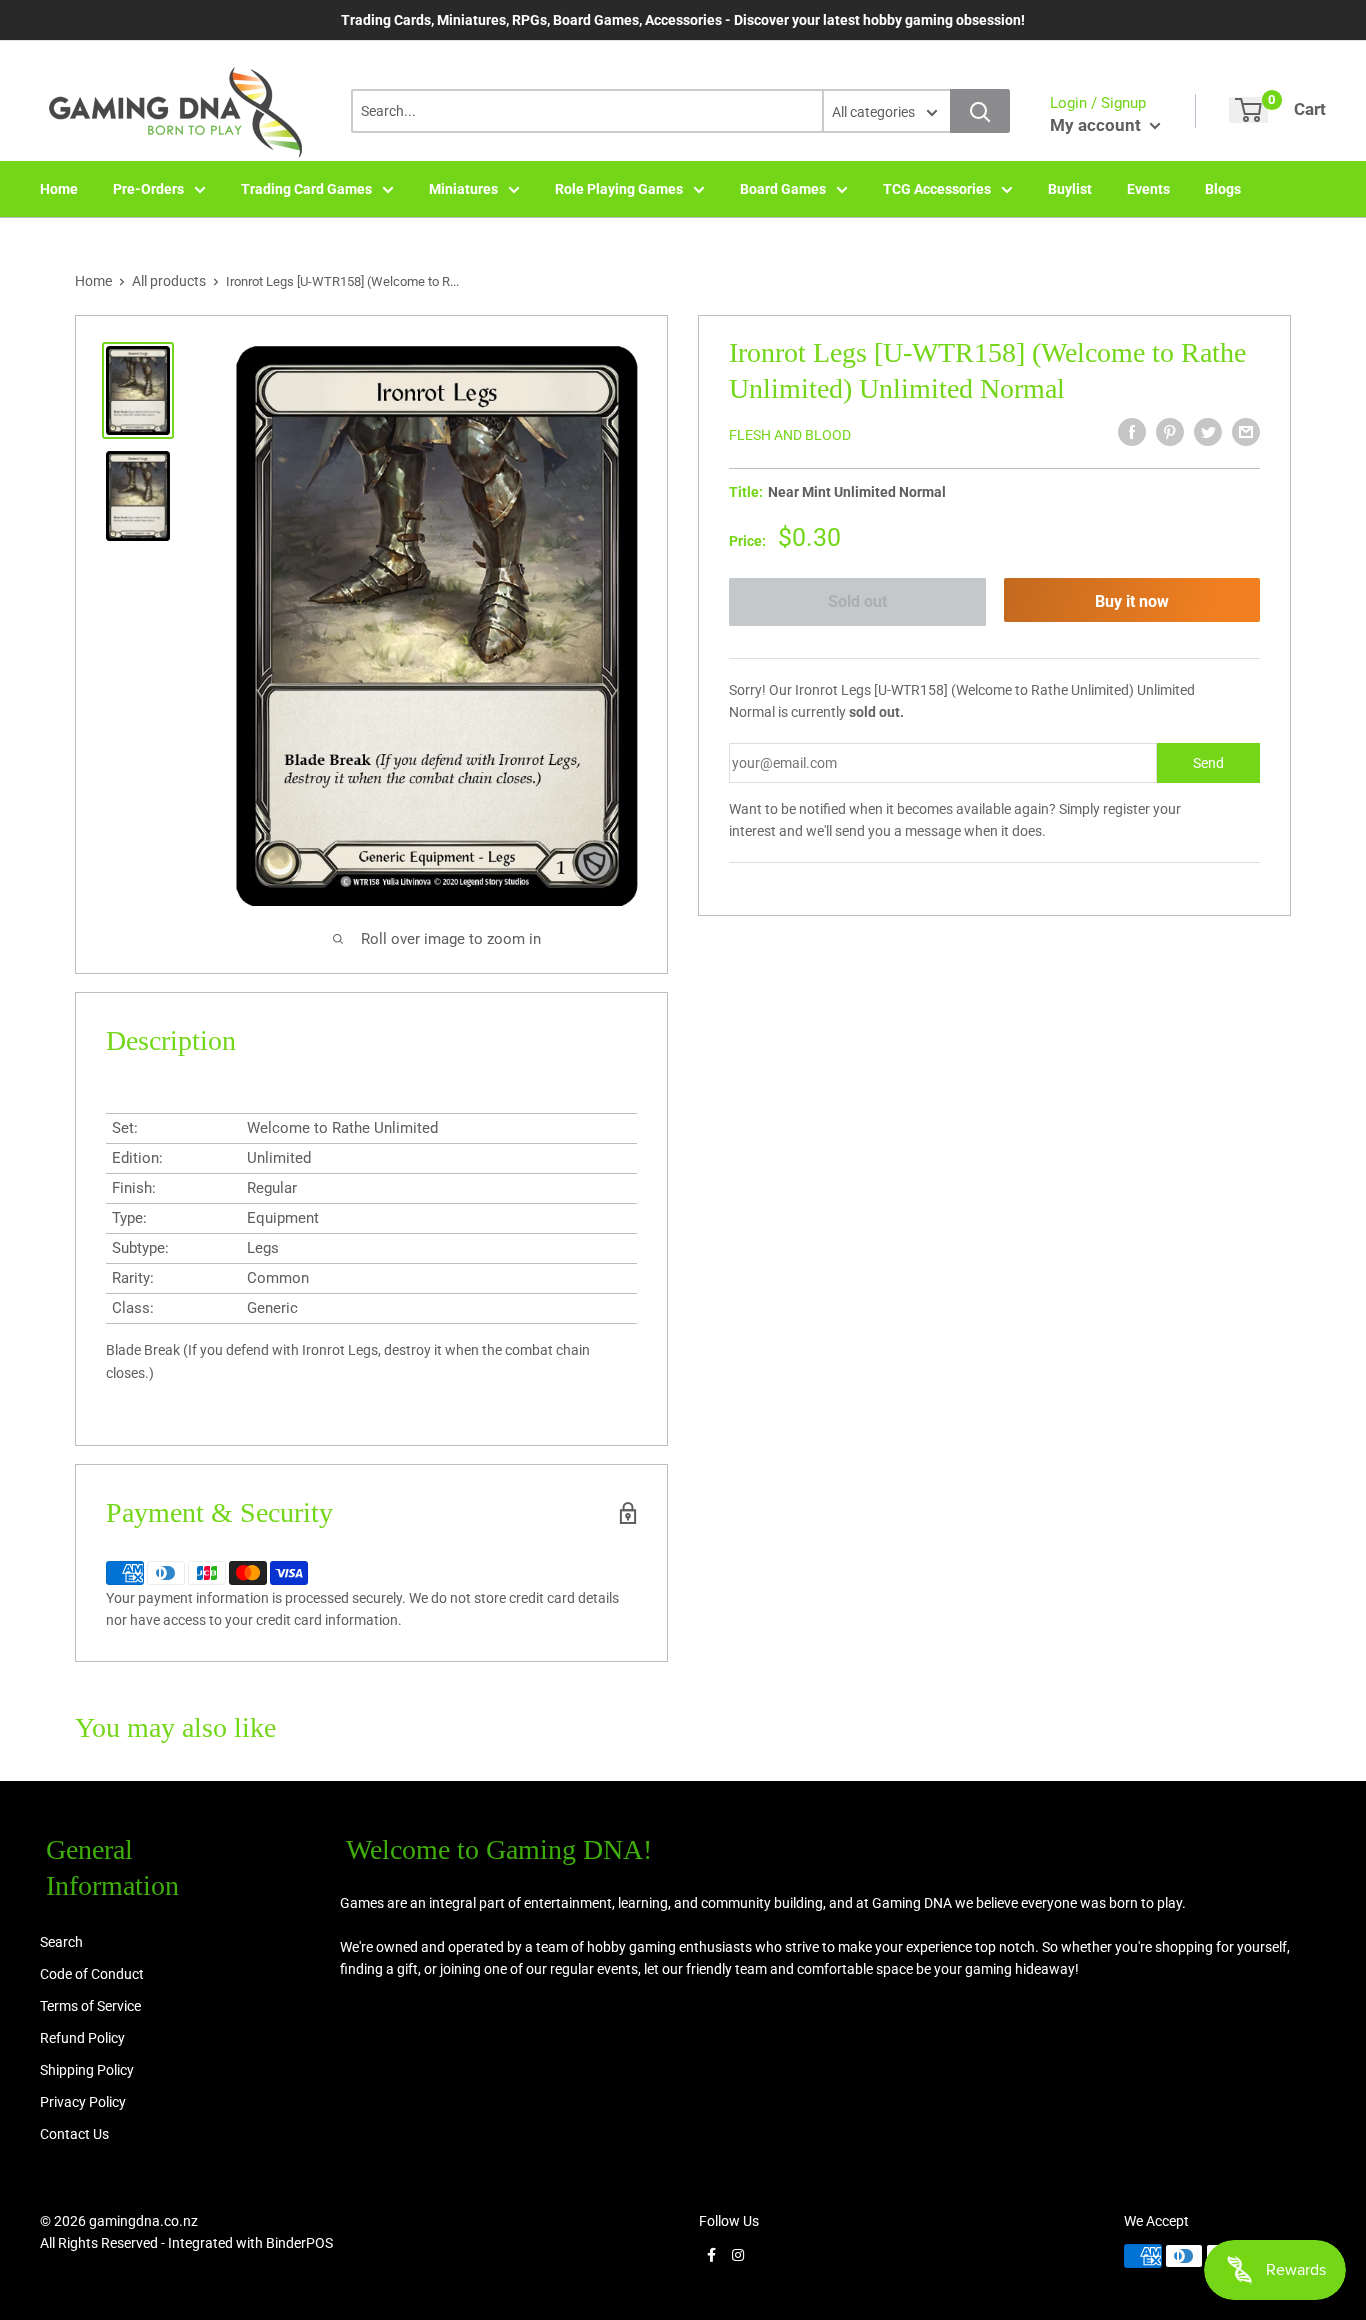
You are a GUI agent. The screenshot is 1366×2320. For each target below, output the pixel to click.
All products (169, 281)
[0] (1248, 110)
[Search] (980, 111)
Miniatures (463, 189)
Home (59, 189)
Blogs (1223, 189)
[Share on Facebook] (1132, 432)
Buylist (1070, 189)
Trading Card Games (306, 189)
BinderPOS (299, 2243)
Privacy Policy (83, 2102)
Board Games (783, 189)
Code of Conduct (92, 1974)
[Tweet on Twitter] (1208, 432)
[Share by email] (1246, 432)
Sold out (857, 601)
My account (1097, 125)
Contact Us (74, 2134)
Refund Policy (82, 2038)
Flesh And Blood (790, 435)
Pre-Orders (148, 189)
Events (1148, 189)
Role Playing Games (619, 189)
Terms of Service (90, 2006)
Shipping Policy (87, 2070)
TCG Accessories (937, 189)
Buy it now (1132, 601)
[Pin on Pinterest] (1170, 432)
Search (61, 1942)
